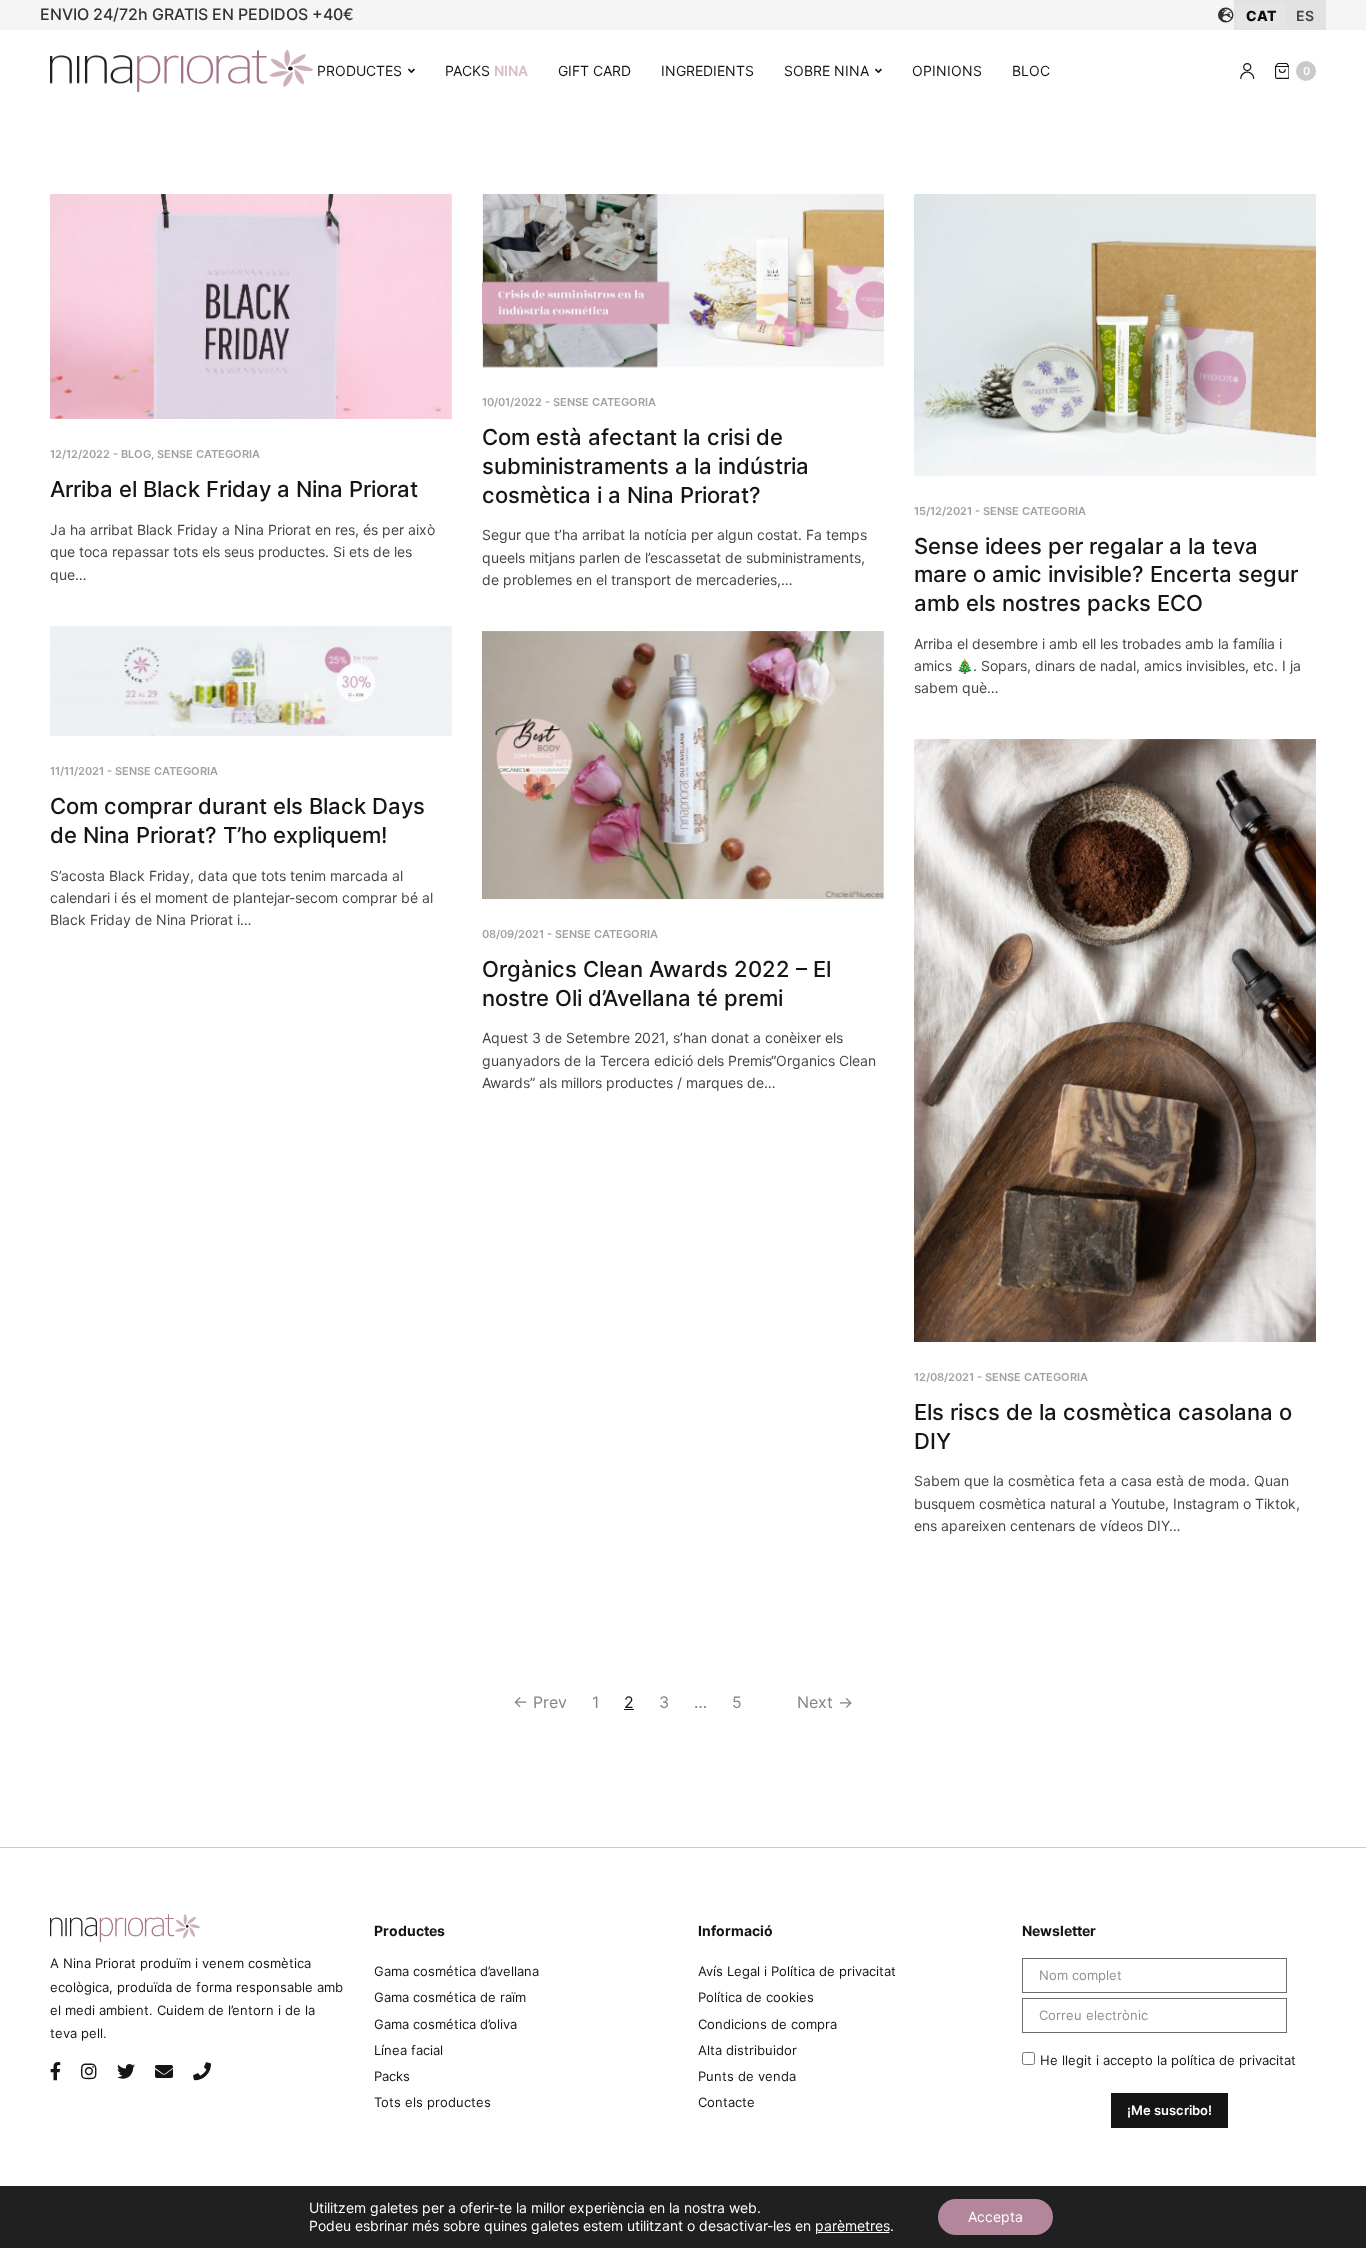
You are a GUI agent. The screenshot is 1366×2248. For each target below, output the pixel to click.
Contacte (726, 2102)
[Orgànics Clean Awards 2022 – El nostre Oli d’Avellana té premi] (683, 765)
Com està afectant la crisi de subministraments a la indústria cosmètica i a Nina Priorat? (645, 465)
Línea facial (408, 2050)
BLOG (136, 454)
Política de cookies (756, 1997)
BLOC (1031, 70)
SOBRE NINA (826, 70)
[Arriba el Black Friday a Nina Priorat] (251, 306)
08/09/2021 (513, 934)
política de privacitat (1233, 2060)
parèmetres (852, 2225)
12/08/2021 (944, 1377)
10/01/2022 (512, 402)
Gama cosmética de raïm (450, 1997)
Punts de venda (747, 2076)
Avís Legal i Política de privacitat (797, 1971)
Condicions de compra (767, 2024)
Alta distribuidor (747, 2050)
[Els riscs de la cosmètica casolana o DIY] (1115, 1040)
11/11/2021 (77, 771)
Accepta (995, 2216)
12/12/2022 (80, 454)
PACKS (486, 70)
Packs (392, 2076)
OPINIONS (947, 70)
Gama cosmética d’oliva (445, 2024)
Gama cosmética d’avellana (456, 1971)
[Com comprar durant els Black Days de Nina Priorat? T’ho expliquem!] (251, 681)
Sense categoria (208, 454)
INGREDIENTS (707, 70)
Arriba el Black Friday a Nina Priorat (234, 489)
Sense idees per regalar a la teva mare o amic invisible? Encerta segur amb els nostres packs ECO (1106, 574)
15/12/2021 (943, 511)
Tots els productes (432, 2102)
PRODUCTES (359, 70)
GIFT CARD (594, 70)
